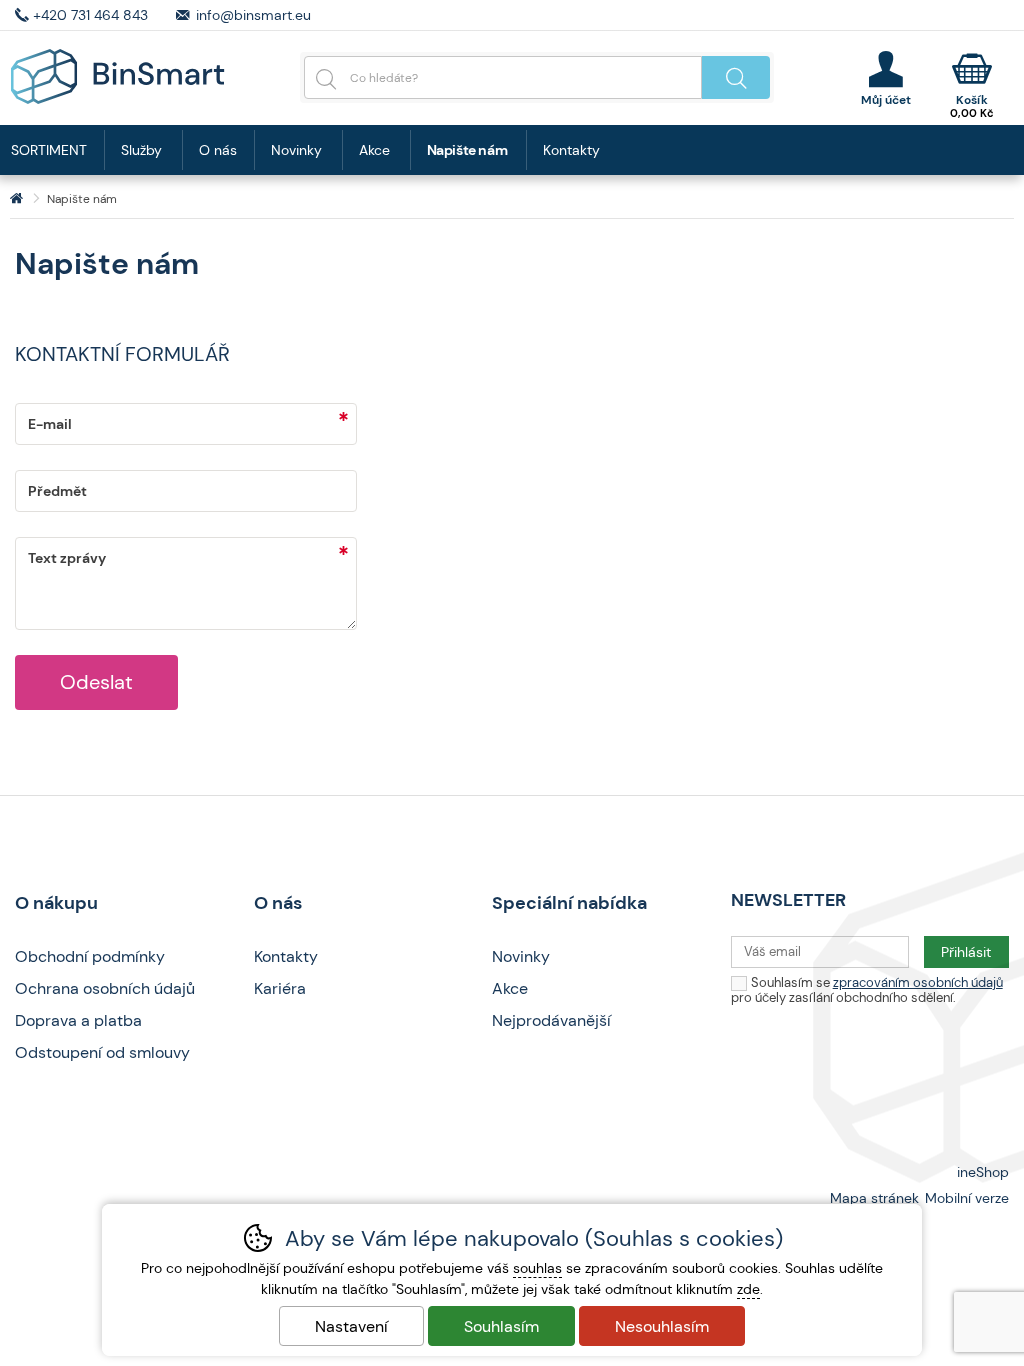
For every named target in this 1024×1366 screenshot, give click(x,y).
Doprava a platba (78, 1020)
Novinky (296, 150)
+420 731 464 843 (90, 15)
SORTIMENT (49, 150)
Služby (141, 150)
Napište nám (467, 150)
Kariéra (280, 988)
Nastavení (351, 1326)
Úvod (16, 199)
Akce (374, 150)
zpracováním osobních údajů (918, 982)
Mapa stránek (874, 1198)
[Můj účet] (885, 78)
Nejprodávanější (551, 1020)
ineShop (983, 1172)
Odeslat (96, 682)
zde (748, 1289)
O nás (218, 150)
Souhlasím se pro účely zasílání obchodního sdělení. (867, 990)
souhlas (537, 1268)
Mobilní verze (967, 1198)
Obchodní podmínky (90, 956)
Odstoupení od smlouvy (102, 1052)
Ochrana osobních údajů (105, 988)
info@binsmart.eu (253, 15)
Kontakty (571, 150)
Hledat (736, 77)
